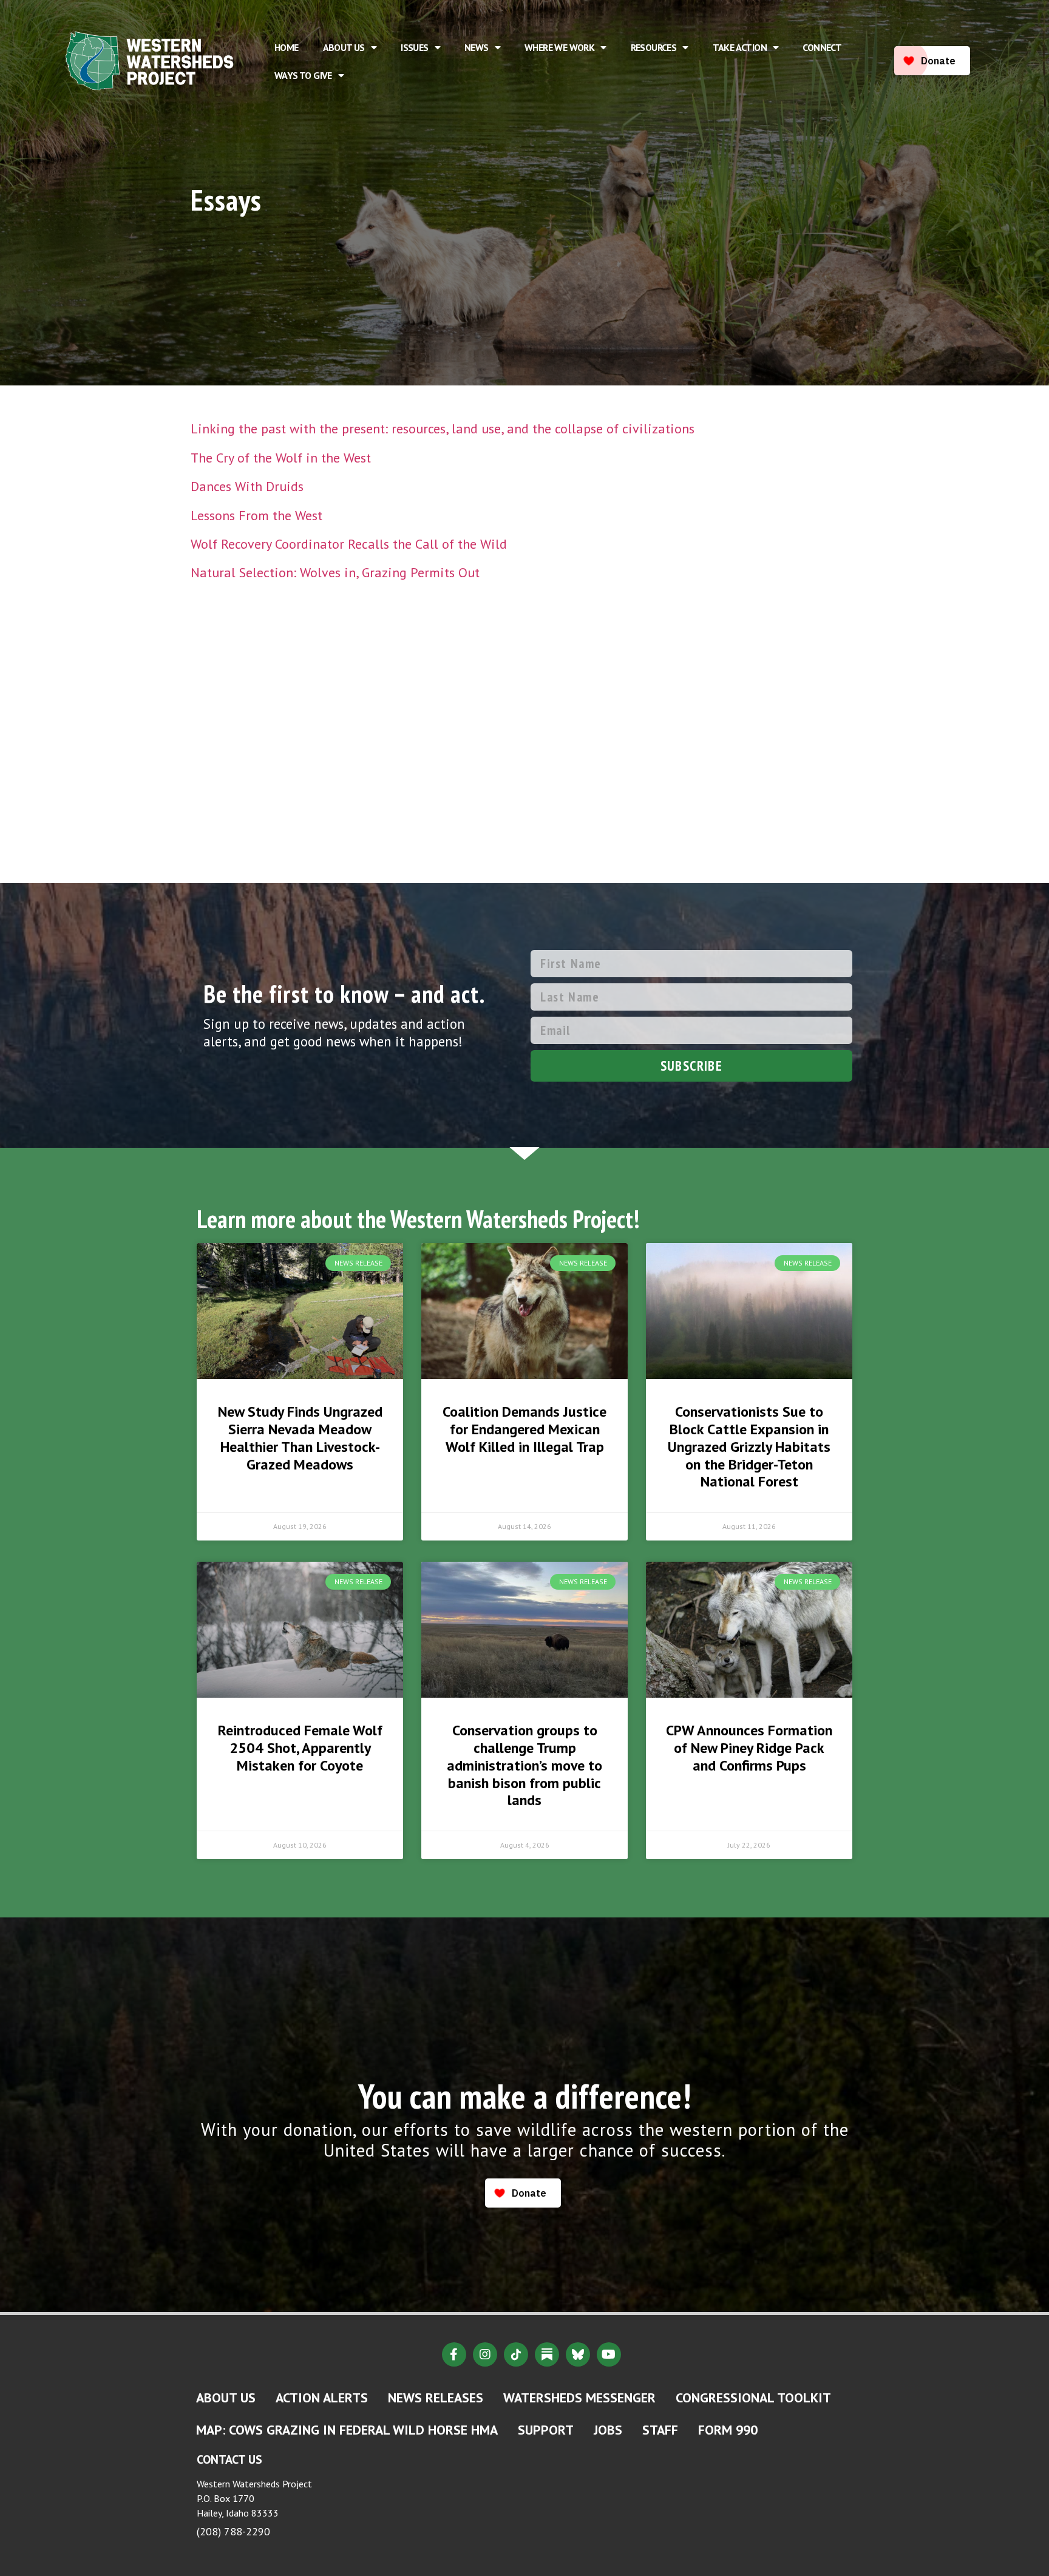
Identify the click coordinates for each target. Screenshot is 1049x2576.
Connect (822, 47)
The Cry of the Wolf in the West (281, 458)
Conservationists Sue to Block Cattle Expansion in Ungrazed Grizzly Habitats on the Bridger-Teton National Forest (749, 1446)
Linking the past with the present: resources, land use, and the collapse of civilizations (443, 429)
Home (287, 47)
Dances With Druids (247, 486)
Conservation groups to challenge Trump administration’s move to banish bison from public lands (524, 1765)
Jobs (608, 2430)
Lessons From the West (256, 515)
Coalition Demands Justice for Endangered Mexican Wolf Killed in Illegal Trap (524, 1429)
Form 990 (728, 2430)
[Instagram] (485, 2354)
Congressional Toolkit (753, 2398)
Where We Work (559, 47)
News (477, 47)
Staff (660, 2430)
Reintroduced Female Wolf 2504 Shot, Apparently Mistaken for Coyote (300, 1748)
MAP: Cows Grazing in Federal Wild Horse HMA (347, 2430)
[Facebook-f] (454, 2354)
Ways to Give (303, 75)
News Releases (436, 2398)
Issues (414, 47)
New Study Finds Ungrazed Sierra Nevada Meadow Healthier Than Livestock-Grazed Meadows (300, 1438)
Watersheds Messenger (579, 2398)
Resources (654, 47)
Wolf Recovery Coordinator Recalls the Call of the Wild (349, 544)
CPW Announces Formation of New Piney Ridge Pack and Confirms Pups (749, 1748)
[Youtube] (609, 2354)
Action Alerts (322, 2398)
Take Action (740, 47)
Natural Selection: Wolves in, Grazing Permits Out (335, 572)
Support (546, 2430)
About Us (344, 47)
